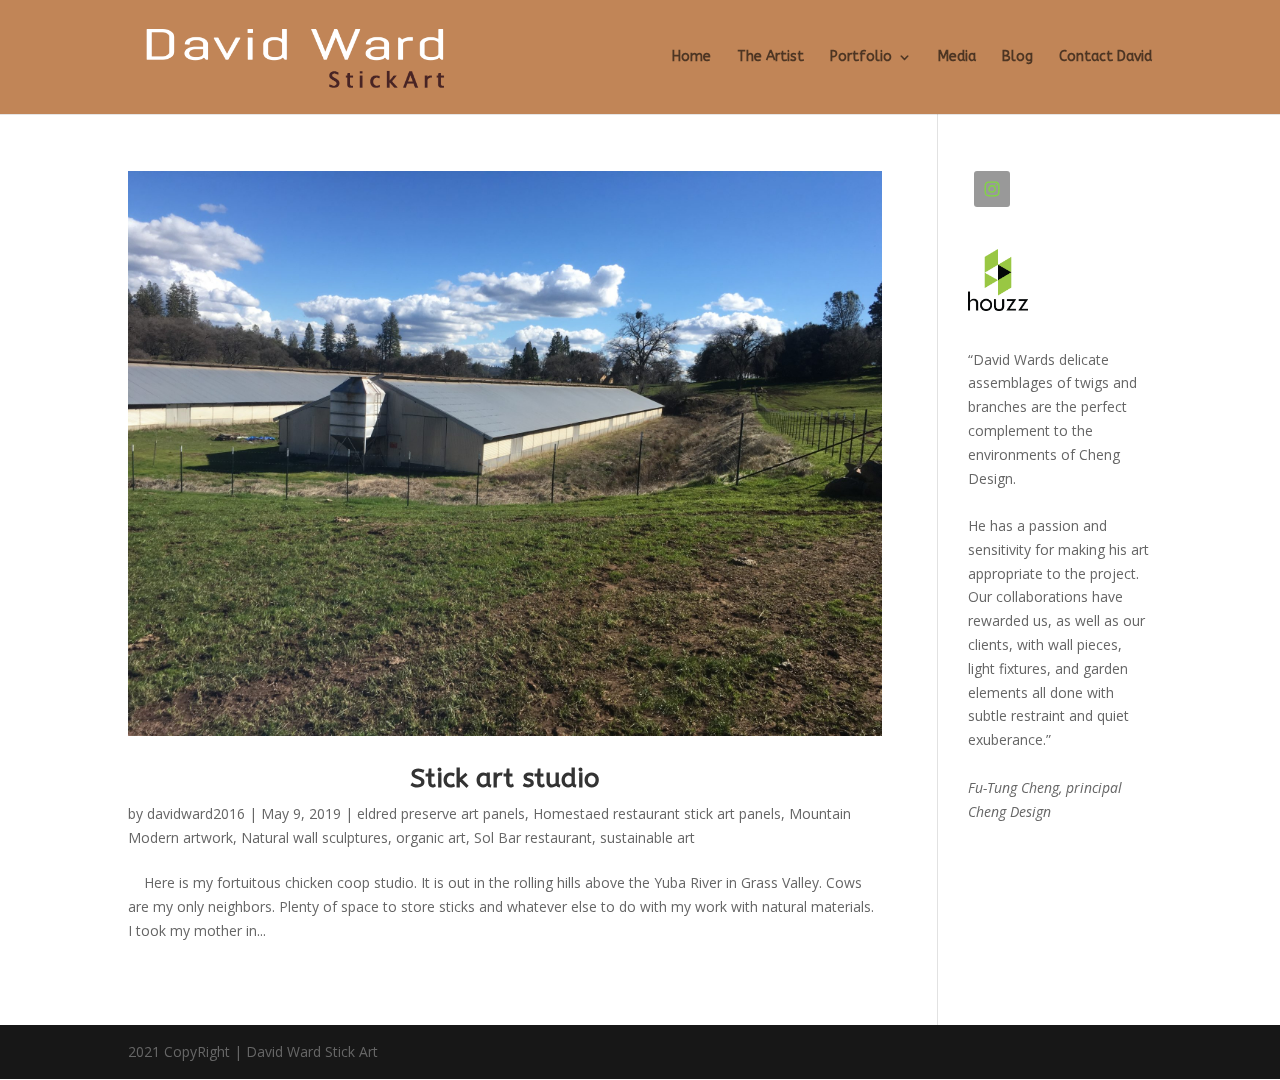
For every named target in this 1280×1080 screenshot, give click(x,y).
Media (957, 57)
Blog (1017, 57)
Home (691, 57)
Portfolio (861, 57)
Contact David (1105, 57)
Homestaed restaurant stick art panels (657, 813)
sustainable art (647, 837)
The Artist (770, 57)
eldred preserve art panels (441, 813)
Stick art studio (504, 778)
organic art (431, 837)
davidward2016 (196, 813)
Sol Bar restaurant (533, 837)
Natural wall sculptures (314, 837)
